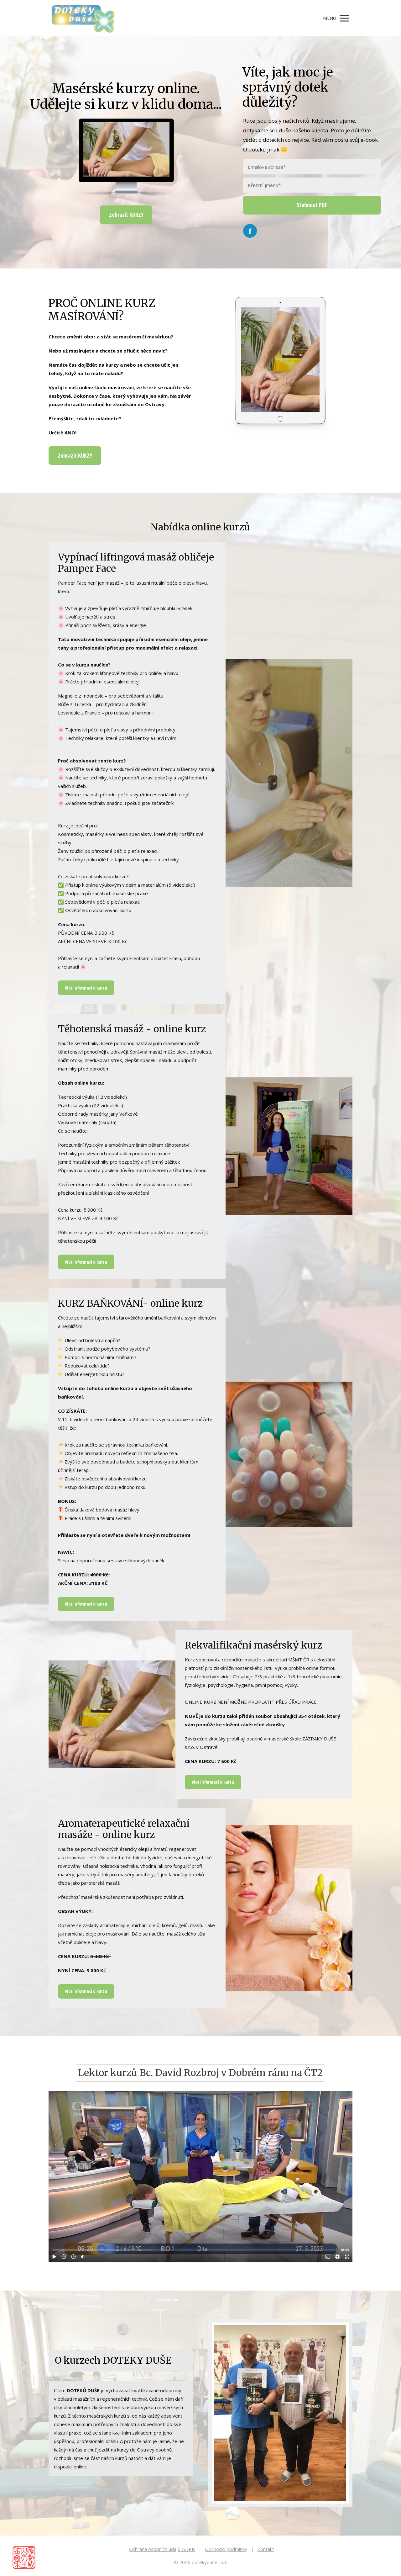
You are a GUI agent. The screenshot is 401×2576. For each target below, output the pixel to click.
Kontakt (266, 2549)
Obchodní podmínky (226, 2549)
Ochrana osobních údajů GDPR (162, 2549)
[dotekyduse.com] (82, 18)
